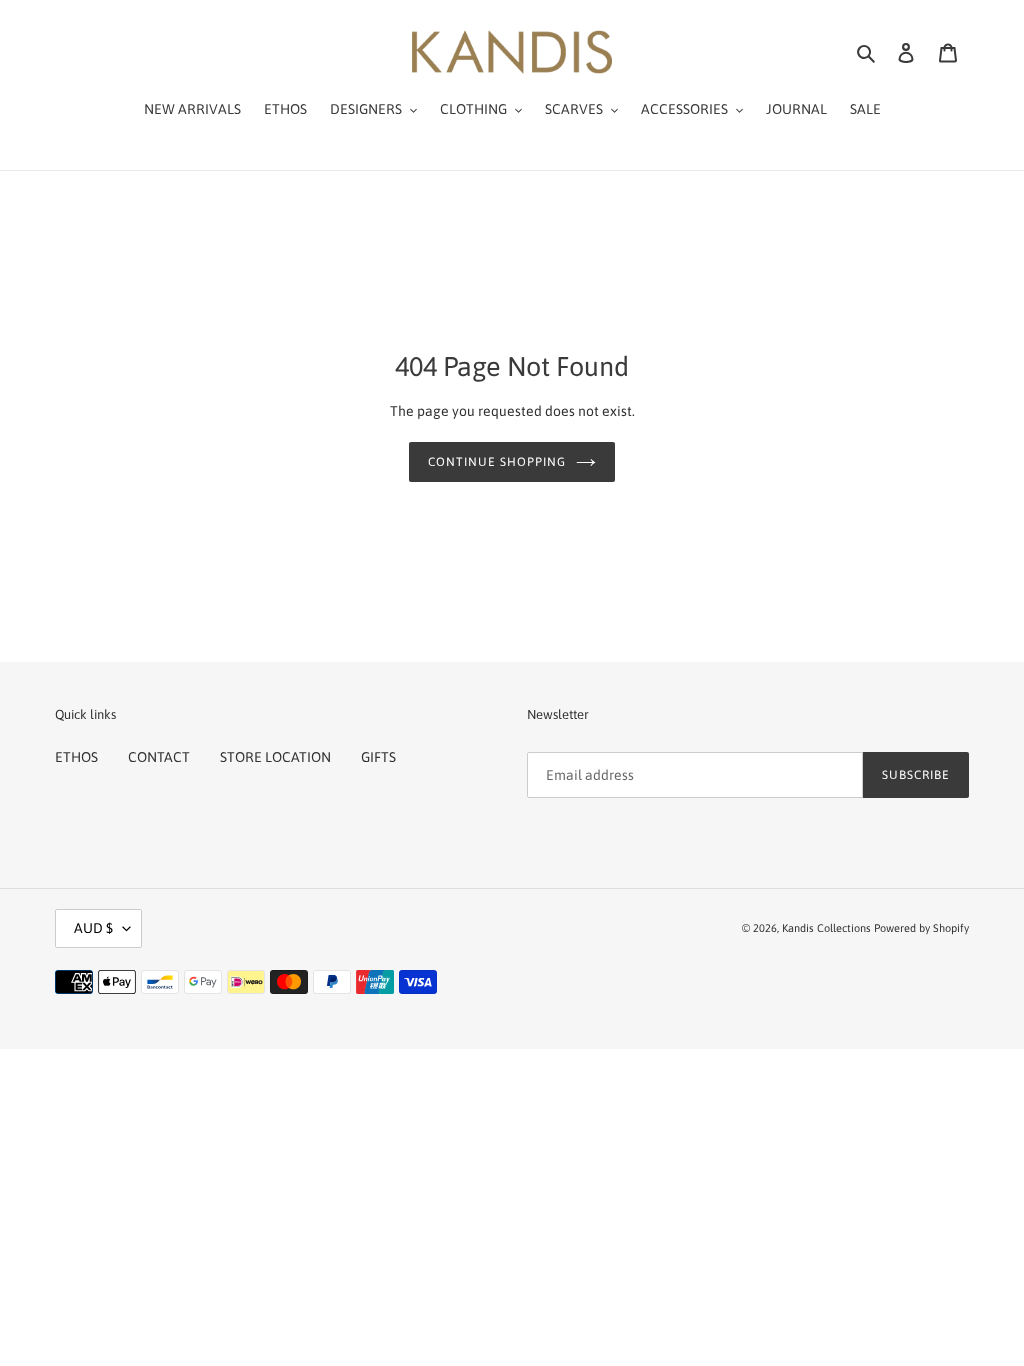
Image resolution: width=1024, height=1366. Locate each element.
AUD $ (93, 928)
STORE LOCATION (275, 757)
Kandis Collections (826, 928)
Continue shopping (496, 462)
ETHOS (76, 757)
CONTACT (159, 757)
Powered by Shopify (921, 928)
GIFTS (378, 757)
